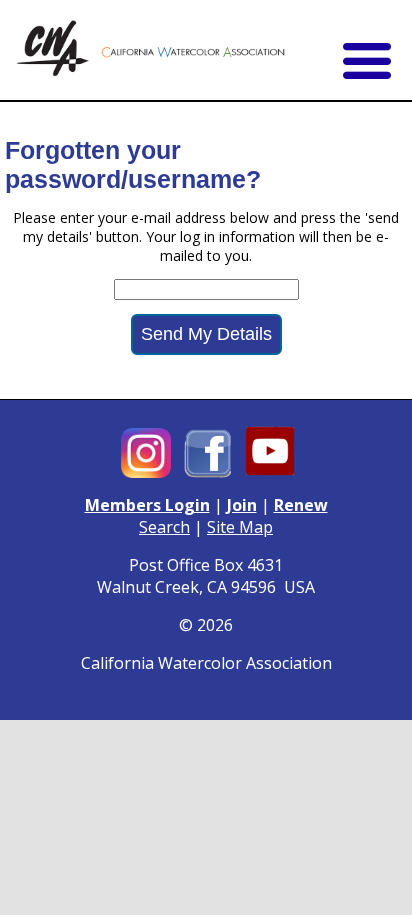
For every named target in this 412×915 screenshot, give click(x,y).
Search (164, 527)
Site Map (240, 527)
